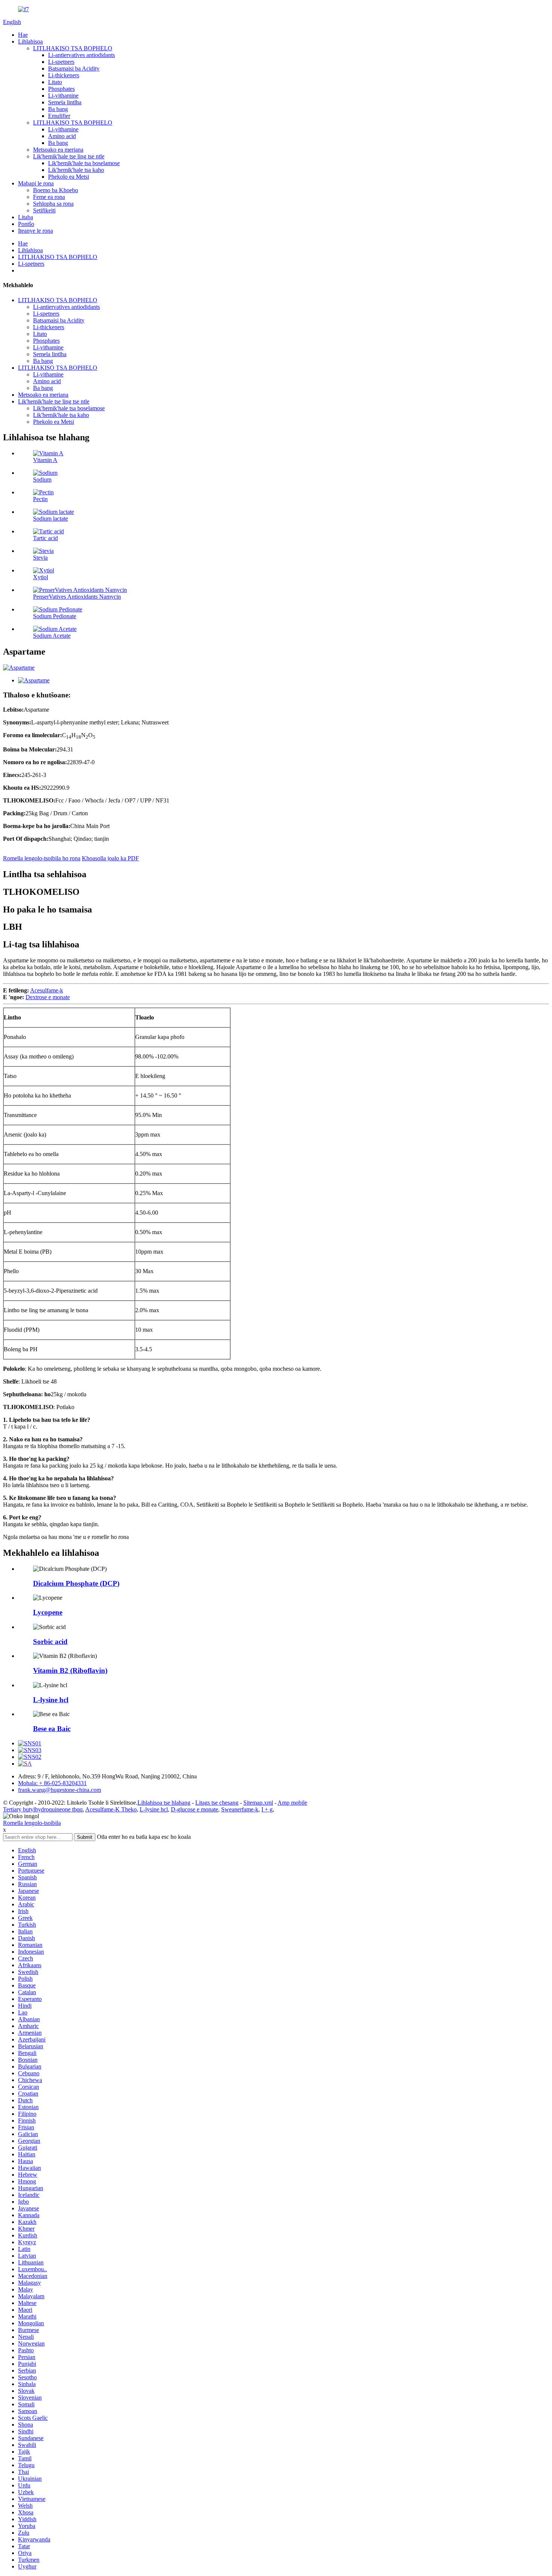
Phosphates (61, 89)
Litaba (26, 217)
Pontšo (26, 224)
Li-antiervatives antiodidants (81, 55)
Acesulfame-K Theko (111, 1809)
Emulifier (59, 116)
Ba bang (58, 109)
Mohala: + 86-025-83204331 (52, 1783)
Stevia (40, 558)
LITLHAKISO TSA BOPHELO (73, 48)
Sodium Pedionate (55, 616)
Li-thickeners (64, 75)
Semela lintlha (65, 102)
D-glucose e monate (195, 1809)
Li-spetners (61, 62)
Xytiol (41, 577)
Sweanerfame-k (240, 1809)
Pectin (40, 499)
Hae (23, 35)
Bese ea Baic (52, 1729)
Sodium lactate (51, 519)
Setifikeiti (44, 210)
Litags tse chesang (217, 1803)
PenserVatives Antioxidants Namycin (77, 597)
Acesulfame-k (47, 990)
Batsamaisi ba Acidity (74, 69)
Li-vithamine (63, 96)
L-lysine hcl (51, 1700)
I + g (267, 1809)
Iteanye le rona (35, 231)
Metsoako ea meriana (58, 150)
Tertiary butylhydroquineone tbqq (43, 1809)
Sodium (42, 480)
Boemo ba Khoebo (56, 190)
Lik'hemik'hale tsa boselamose (84, 163)
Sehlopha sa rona (53, 204)
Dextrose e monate (48, 997)
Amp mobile (292, 1803)
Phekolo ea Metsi (69, 177)
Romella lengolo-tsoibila (32, 1823)
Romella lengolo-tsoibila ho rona (42, 858)
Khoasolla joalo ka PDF (110, 858)
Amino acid (62, 136)
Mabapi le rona (36, 183)
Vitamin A (45, 460)
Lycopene (48, 1612)
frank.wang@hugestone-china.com (60, 1790)
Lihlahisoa (30, 41)
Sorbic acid (50, 1642)
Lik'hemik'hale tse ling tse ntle (69, 156)
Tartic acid (45, 538)
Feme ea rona (49, 197)
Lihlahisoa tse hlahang (164, 1803)
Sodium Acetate (52, 636)
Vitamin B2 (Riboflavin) (70, 1670)
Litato (55, 82)
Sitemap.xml (258, 1803)
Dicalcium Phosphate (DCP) (76, 1583)
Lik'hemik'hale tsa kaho (76, 170)
